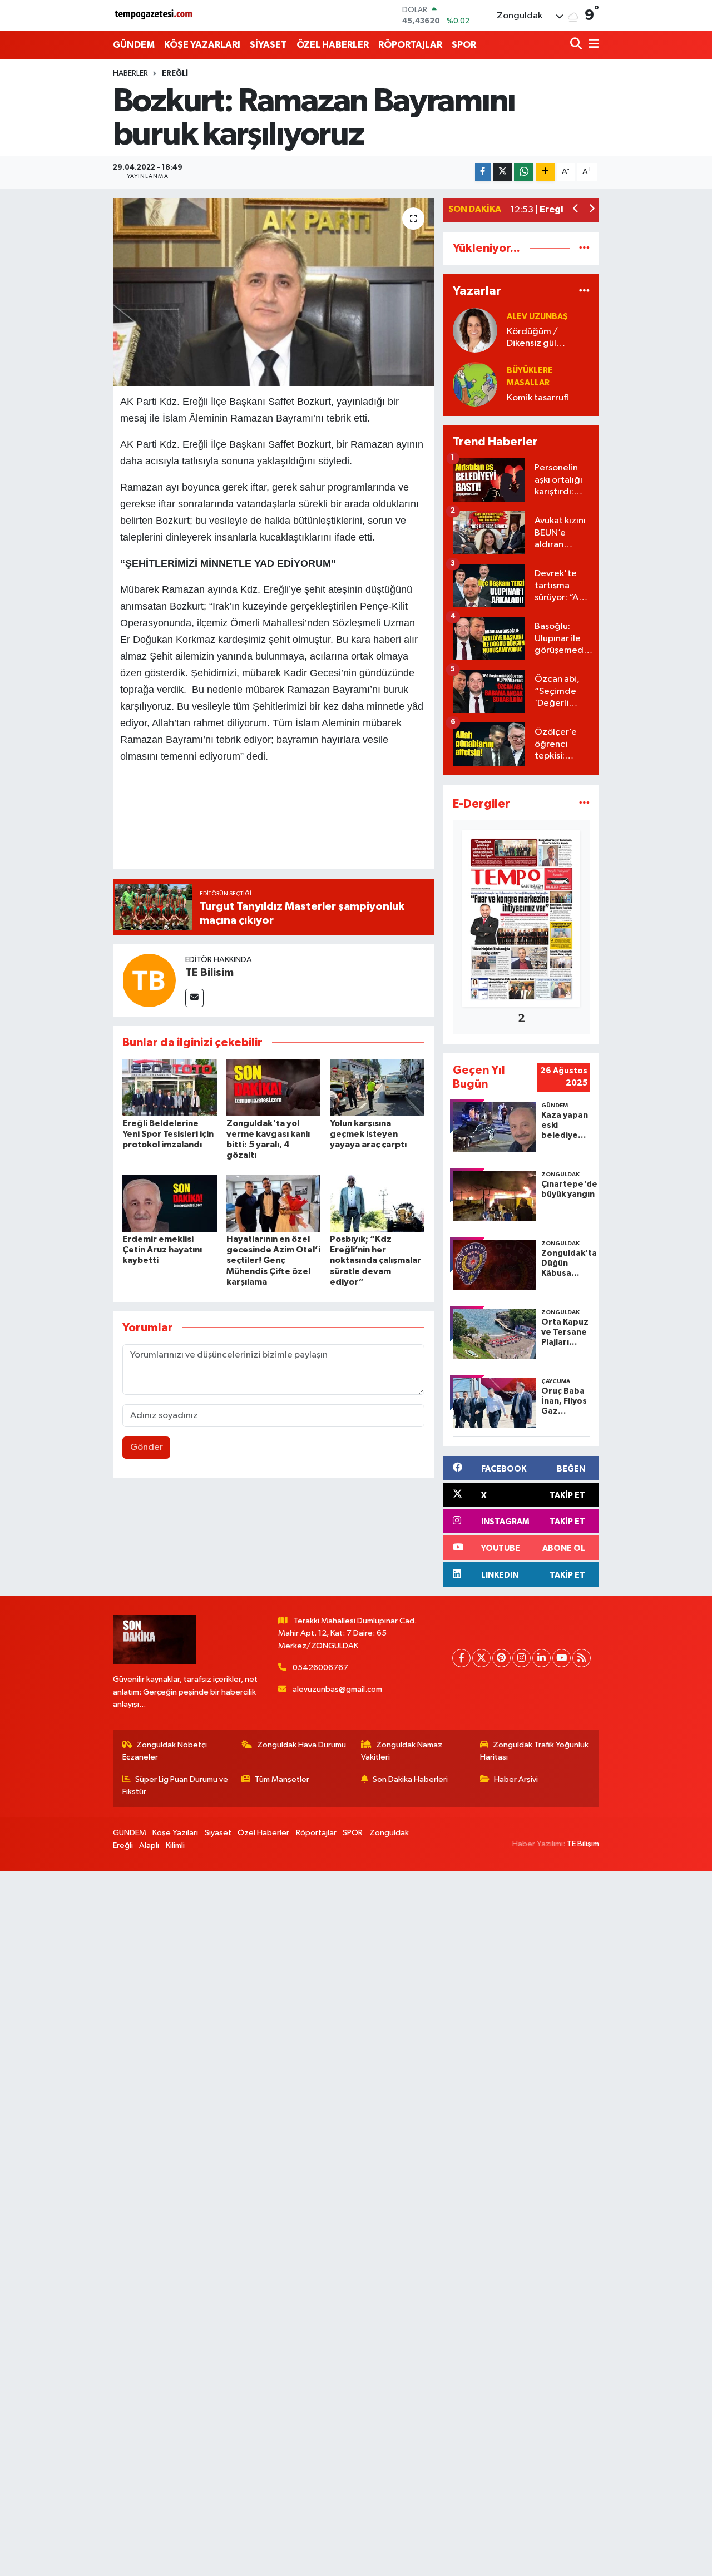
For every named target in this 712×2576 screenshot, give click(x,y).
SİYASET (268, 45)
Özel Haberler (263, 1833)
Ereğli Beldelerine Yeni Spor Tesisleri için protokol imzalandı (168, 1134)
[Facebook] (461, 1658)
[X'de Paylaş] (502, 172)
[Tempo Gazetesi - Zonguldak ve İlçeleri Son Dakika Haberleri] (155, 15)
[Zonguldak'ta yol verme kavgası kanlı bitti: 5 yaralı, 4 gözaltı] (274, 1088)
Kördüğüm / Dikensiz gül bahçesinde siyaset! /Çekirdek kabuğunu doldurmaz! (548, 338)
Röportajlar (316, 1833)
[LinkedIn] (542, 1658)
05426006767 (320, 1668)
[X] (481, 1658)
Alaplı (149, 1846)
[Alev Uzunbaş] (475, 330)
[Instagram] (521, 1658)
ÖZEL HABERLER (333, 45)
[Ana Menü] (592, 45)
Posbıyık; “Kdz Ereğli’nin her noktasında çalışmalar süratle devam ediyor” (375, 1260)
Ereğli (175, 73)
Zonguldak (389, 1833)
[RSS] (582, 1658)
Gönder (147, 1447)
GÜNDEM (134, 45)
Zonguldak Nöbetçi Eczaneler (165, 1751)
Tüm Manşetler (282, 1779)
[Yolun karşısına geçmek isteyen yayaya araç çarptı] (377, 1088)
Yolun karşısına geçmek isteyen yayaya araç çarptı (368, 1134)
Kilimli (175, 1846)
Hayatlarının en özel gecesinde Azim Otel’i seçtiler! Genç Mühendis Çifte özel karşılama (273, 1260)
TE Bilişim (583, 1844)
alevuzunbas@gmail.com (337, 1689)
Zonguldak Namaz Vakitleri (402, 1751)
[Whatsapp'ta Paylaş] (524, 172)
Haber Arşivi (516, 1779)
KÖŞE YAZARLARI (202, 45)
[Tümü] (584, 248)
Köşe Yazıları (175, 1833)
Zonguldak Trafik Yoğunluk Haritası (535, 1751)
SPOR (464, 45)
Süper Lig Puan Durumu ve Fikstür (175, 1785)
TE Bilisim (209, 973)
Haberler (130, 73)
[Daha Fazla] (545, 172)
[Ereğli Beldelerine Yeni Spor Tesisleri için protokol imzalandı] (170, 1088)
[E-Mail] (194, 998)
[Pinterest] (501, 1658)
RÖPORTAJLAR (410, 45)
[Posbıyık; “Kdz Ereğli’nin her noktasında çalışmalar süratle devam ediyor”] (377, 1203)
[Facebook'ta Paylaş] (483, 172)
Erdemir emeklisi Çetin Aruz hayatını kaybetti (162, 1250)
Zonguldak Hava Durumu (301, 1745)
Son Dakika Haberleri (410, 1779)
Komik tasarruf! (538, 398)
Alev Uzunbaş (537, 317)
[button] (576, 210)
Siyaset (218, 1833)
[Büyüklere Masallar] (475, 384)
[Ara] (577, 45)
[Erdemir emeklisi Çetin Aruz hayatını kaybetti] (170, 1203)
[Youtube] (562, 1658)
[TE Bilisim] (149, 980)
